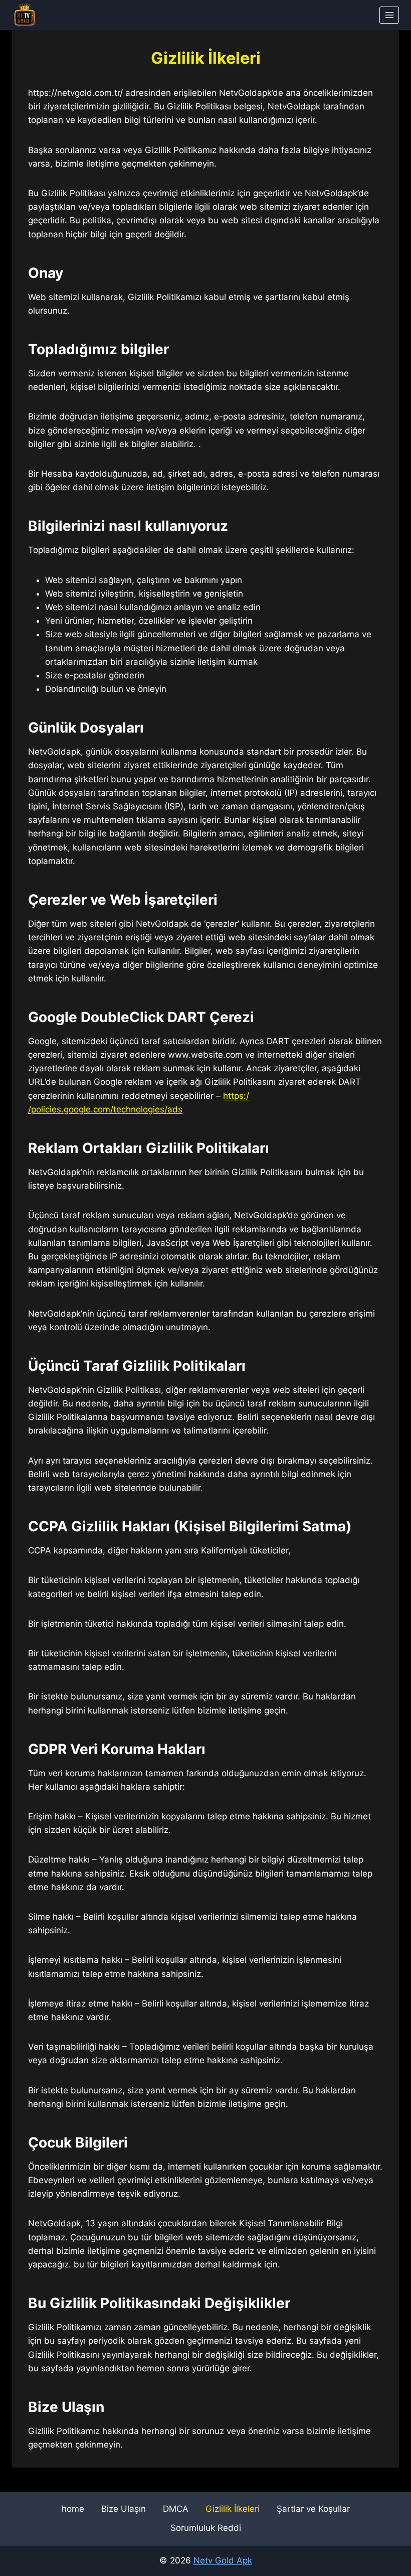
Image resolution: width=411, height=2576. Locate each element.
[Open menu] (389, 15)
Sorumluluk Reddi (206, 2528)
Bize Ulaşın (124, 2509)
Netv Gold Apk (223, 2560)
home (73, 2509)
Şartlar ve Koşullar (313, 2509)
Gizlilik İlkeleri (233, 2509)
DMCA (176, 2509)
